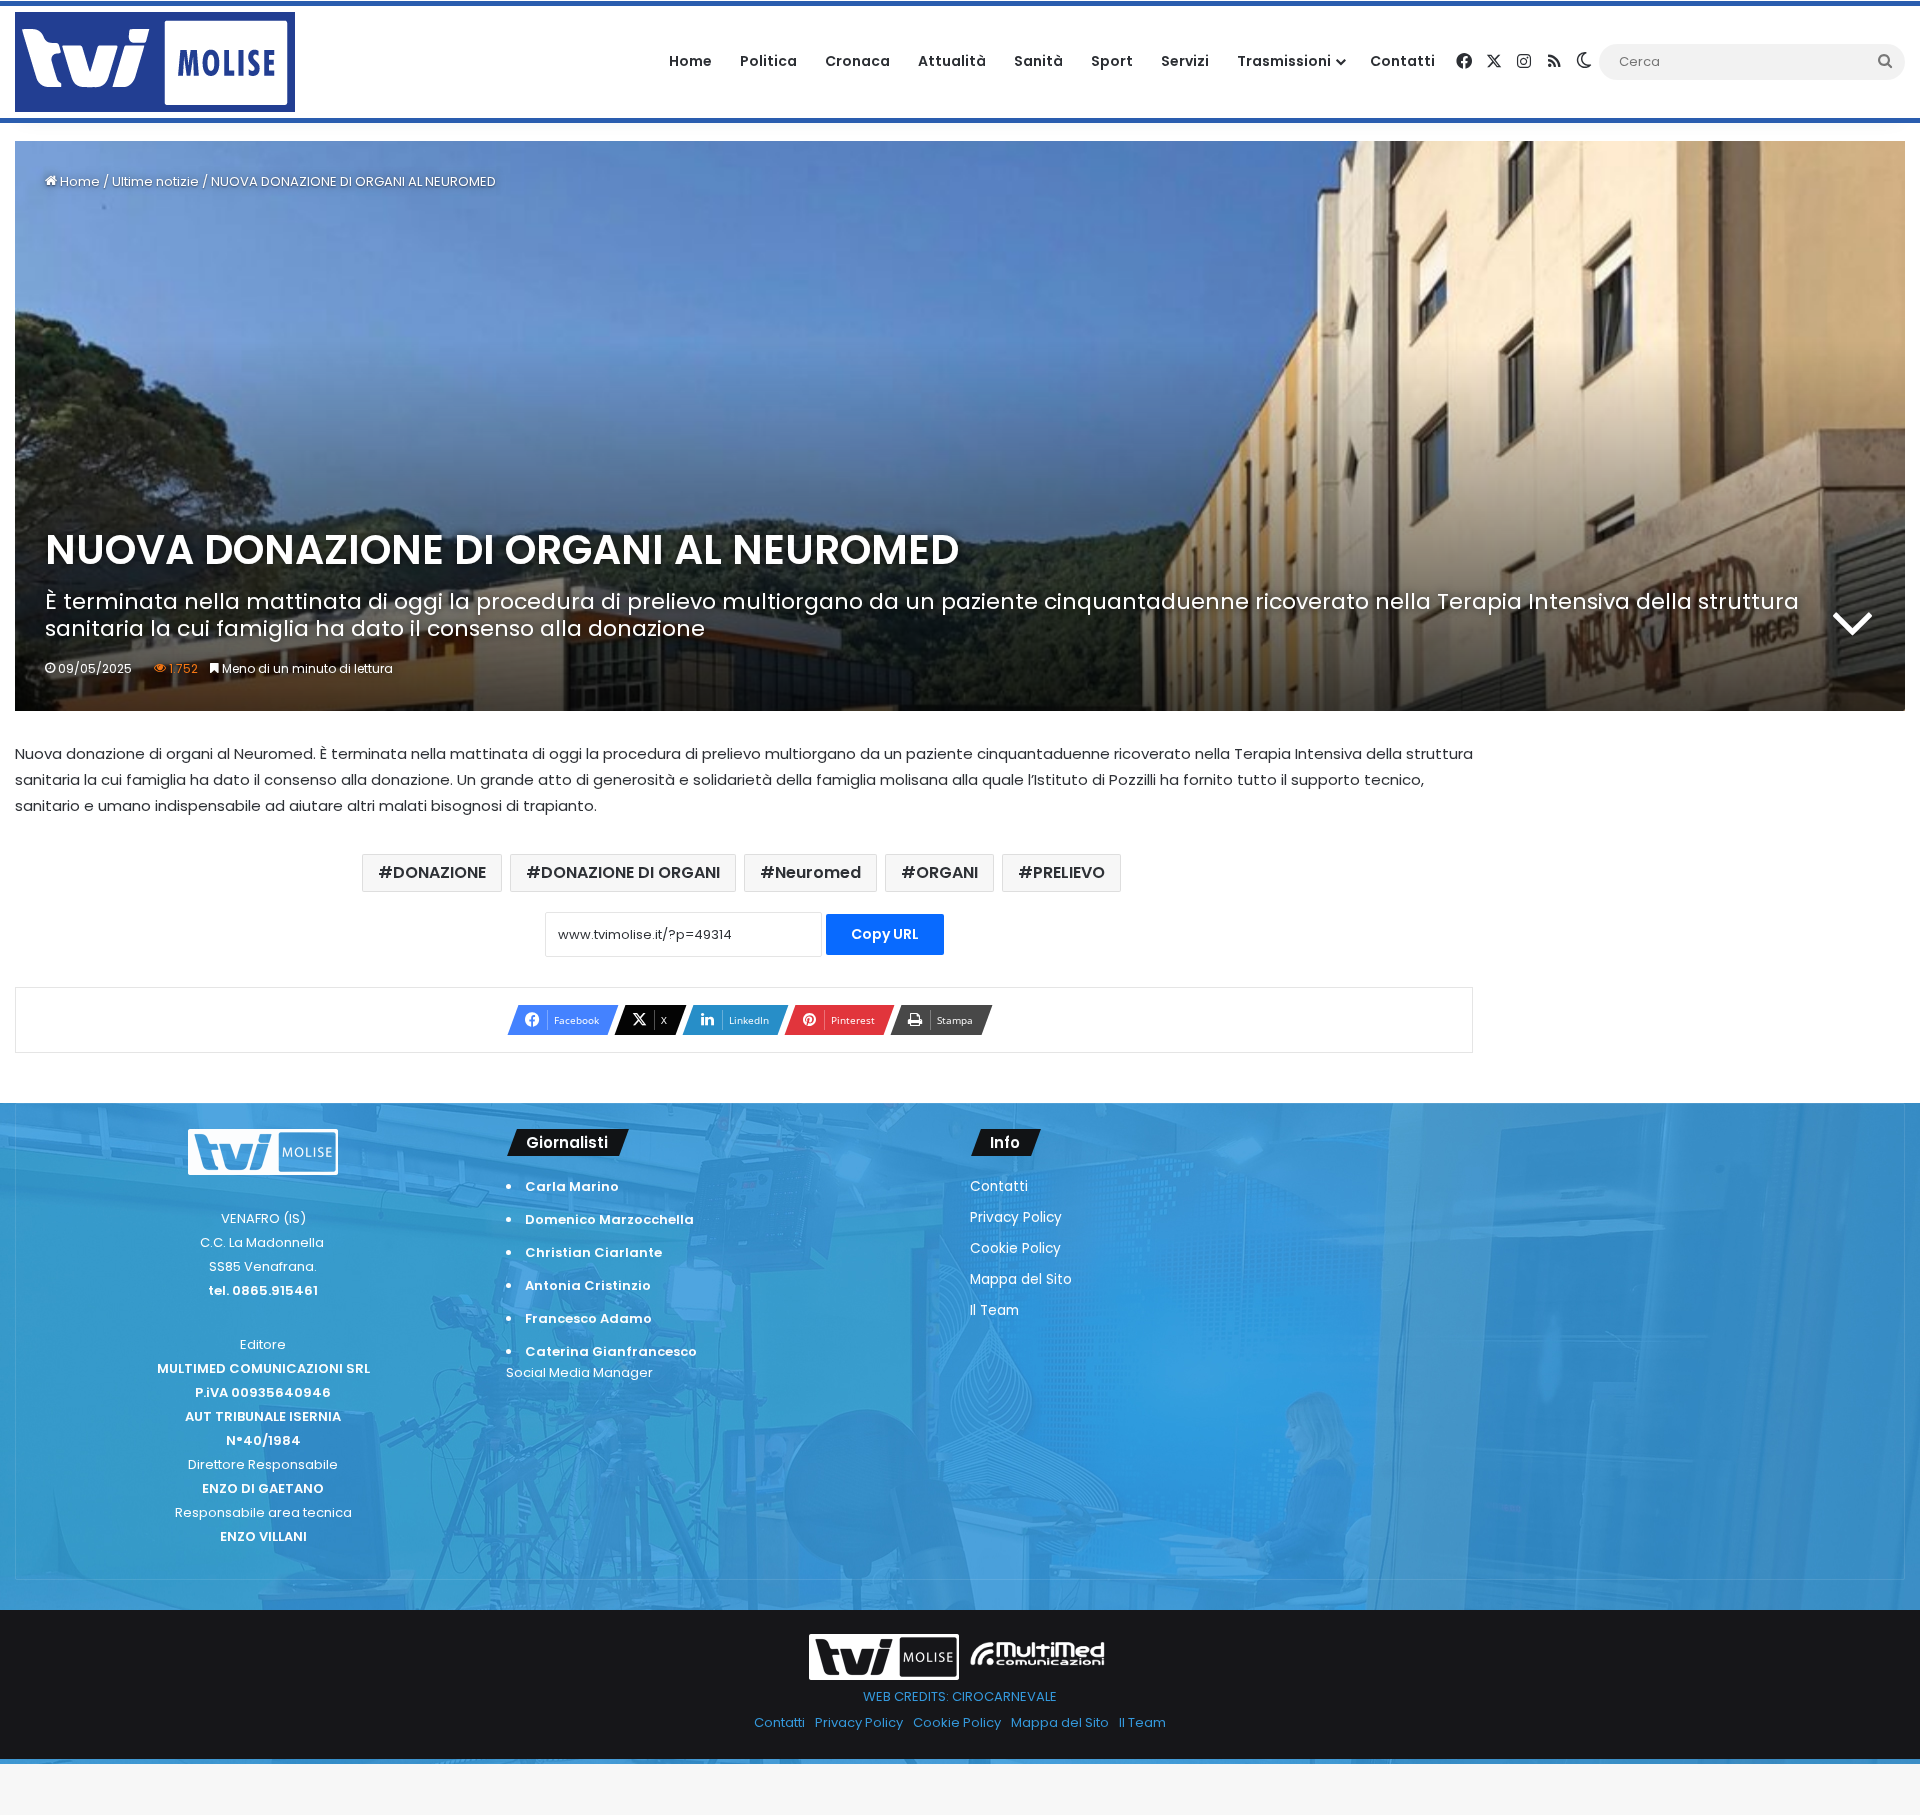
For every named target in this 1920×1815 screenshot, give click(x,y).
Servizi (1185, 61)
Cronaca (857, 61)
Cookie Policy (1015, 1248)
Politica (768, 61)
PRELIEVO (1069, 872)
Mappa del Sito (1021, 1279)
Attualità (952, 61)
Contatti (1402, 61)
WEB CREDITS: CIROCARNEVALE (960, 1696)
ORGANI (947, 872)
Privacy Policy (1016, 1217)
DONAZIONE (439, 872)
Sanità (1038, 61)
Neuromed (818, 872)
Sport (1112, 61)
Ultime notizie (155, 181)
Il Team (994, 1310)
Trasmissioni (1284, 61)
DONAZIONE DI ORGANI (630, 872)
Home (690, 61)
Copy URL (885, 934)
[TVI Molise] (155, 62)
